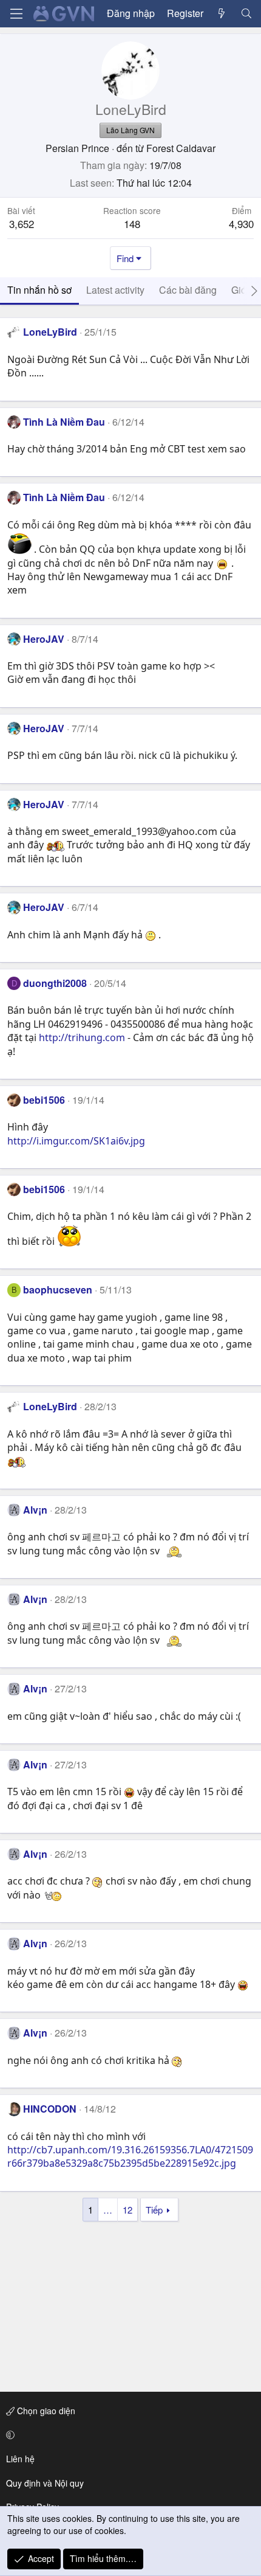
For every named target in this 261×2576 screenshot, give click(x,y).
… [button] (108, 2210)
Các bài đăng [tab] (188, 290)
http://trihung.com (82, 1037)
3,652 (22, 223)
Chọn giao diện (45, 2411)
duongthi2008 (55, 983)
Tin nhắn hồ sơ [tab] (39, 290)
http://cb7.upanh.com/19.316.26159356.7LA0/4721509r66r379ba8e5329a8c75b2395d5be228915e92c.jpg (130, 2156)
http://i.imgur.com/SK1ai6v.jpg (76, 1141)
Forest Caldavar (181, 148)
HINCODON (50, 2109)
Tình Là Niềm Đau (64, 422)
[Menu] (16, 14)
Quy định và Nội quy (45, 2483)
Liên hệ (20, 2459)
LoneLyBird (50, 332)
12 (127, 2210)
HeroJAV (44, 639)
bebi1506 (44, 1100)
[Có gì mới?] (222, 13)
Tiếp (154, 2210)
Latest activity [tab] (115, 290)
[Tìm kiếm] (246, 13)
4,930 (241, 223)
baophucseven (58, 1290)
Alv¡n (35, 1510)
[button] (128, 2435)
